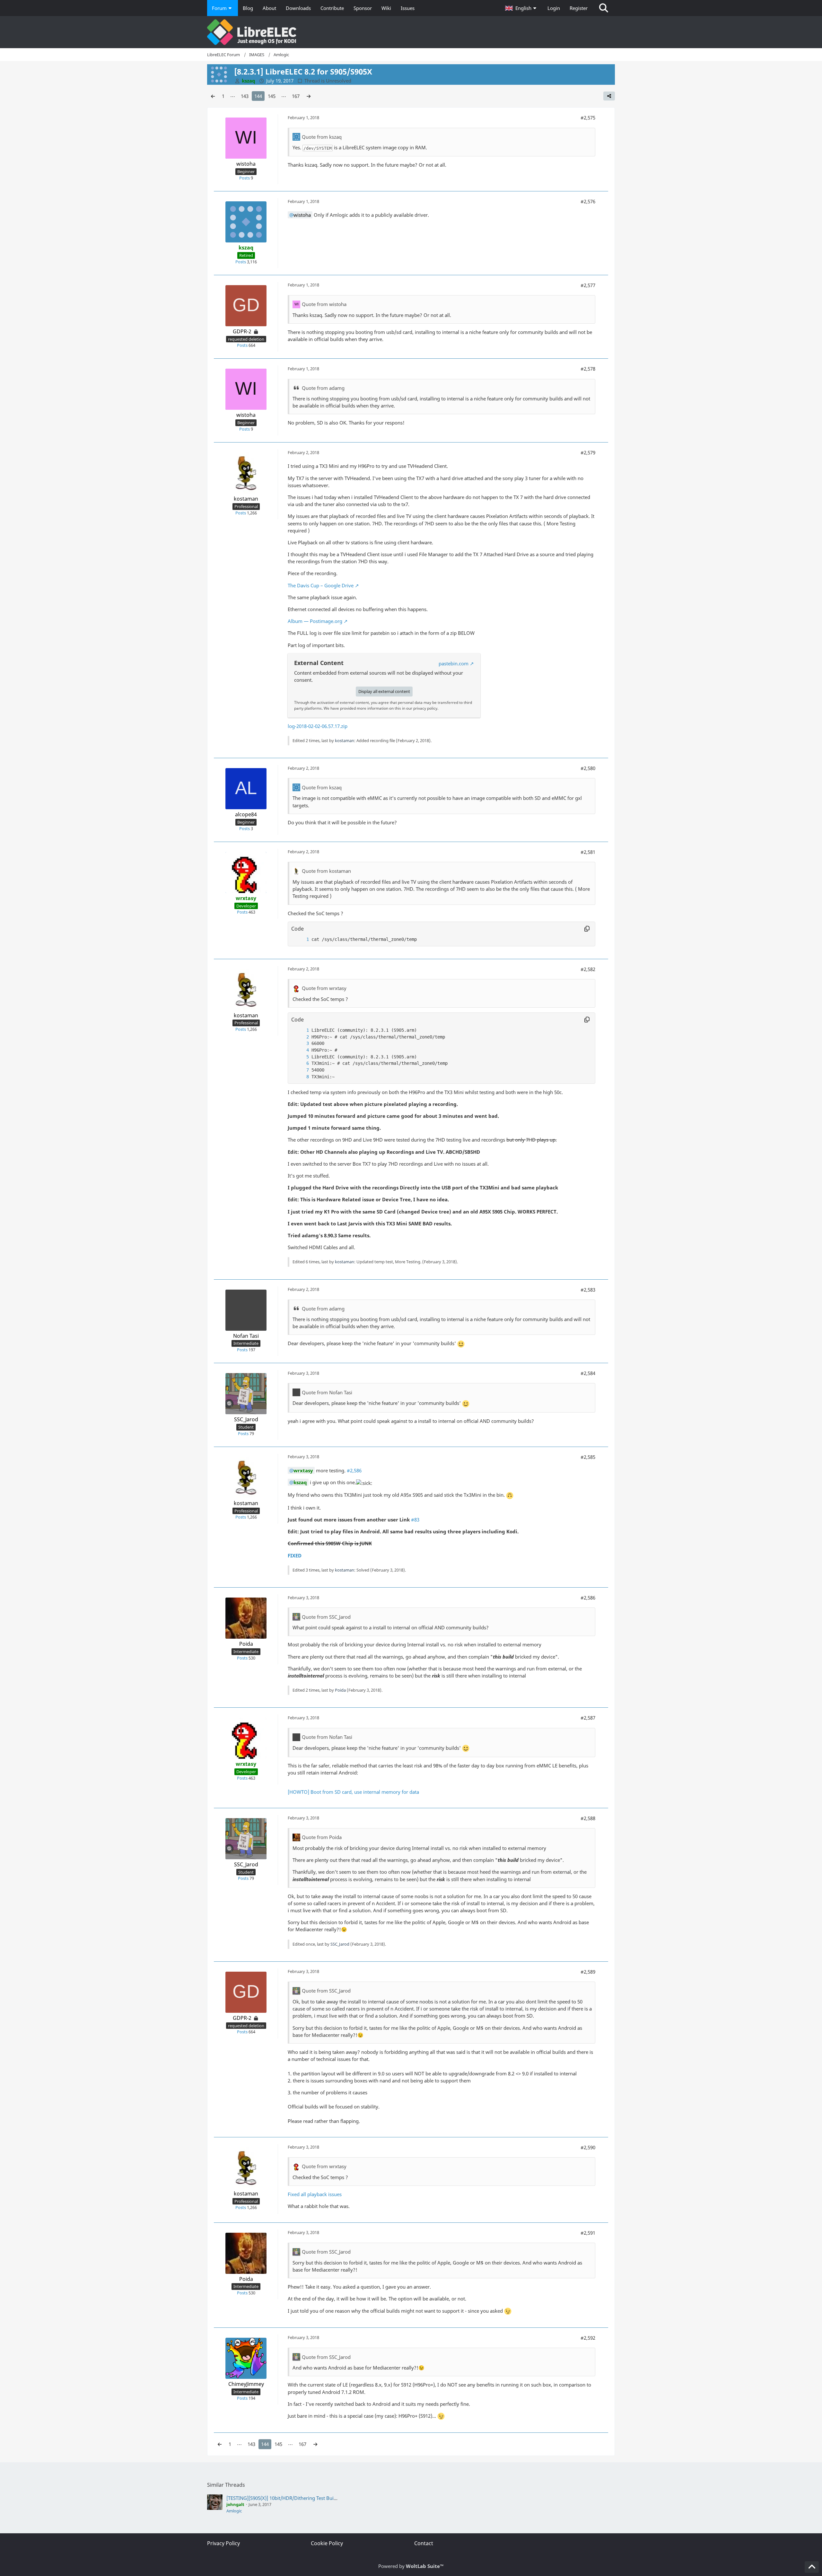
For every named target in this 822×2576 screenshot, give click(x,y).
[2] (301, 1037)
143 (245, 96)
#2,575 (588, 118)
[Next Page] (309, 96)
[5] (301, 1057)
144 (258, 96)
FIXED (295, 1555)
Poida (340, 1690)
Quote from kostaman (326, 871)
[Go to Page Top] (812, 2567)
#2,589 (588, 1972)
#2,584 (588, 1373)
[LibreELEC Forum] (411, 32)
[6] (301, 1063)
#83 (415, 1520)
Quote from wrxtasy (324, 988)
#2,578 (588, 369)
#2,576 (588, 201)
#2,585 (588, 1457)
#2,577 (588, 285)
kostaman (345, 740)
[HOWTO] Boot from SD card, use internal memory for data (353, 1792)
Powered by (411, 2566)
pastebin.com (454, 663)
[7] (301, 1070)
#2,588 (588, 1818)
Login (554, 8)
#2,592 (588, 2338)
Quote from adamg (323, 388)
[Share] (609, 96)
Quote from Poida (322, 1837)
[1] (301, 939)
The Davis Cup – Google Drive (321, 585)
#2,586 (354, 1470)
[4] (301, 1050)
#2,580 (588, 768)
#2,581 (588, 852)
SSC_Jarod (340, 1944)
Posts (245, 178)
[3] (301, 1043)
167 (296, 96)
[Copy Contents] (587, 929)
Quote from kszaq (322, 137)
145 (272, 96)
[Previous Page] (213, 96)
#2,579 (588, 452)
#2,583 (588, 1290)
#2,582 (588, 969)
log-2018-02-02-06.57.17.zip (318, 726)
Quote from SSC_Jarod (326, 1617)
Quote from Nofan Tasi (327, 1392)
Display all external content (384, 691)
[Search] (604, 8)
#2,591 (588, 2233)
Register (579, 8)
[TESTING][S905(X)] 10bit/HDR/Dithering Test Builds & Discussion (298, 2498)
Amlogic (234, 2511)
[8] (301, 1077)
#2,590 (588, 2147)
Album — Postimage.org (315, 621)
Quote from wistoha (324, 304)
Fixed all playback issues (315, 2194)
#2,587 (588, 1718)
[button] (521, 8)
